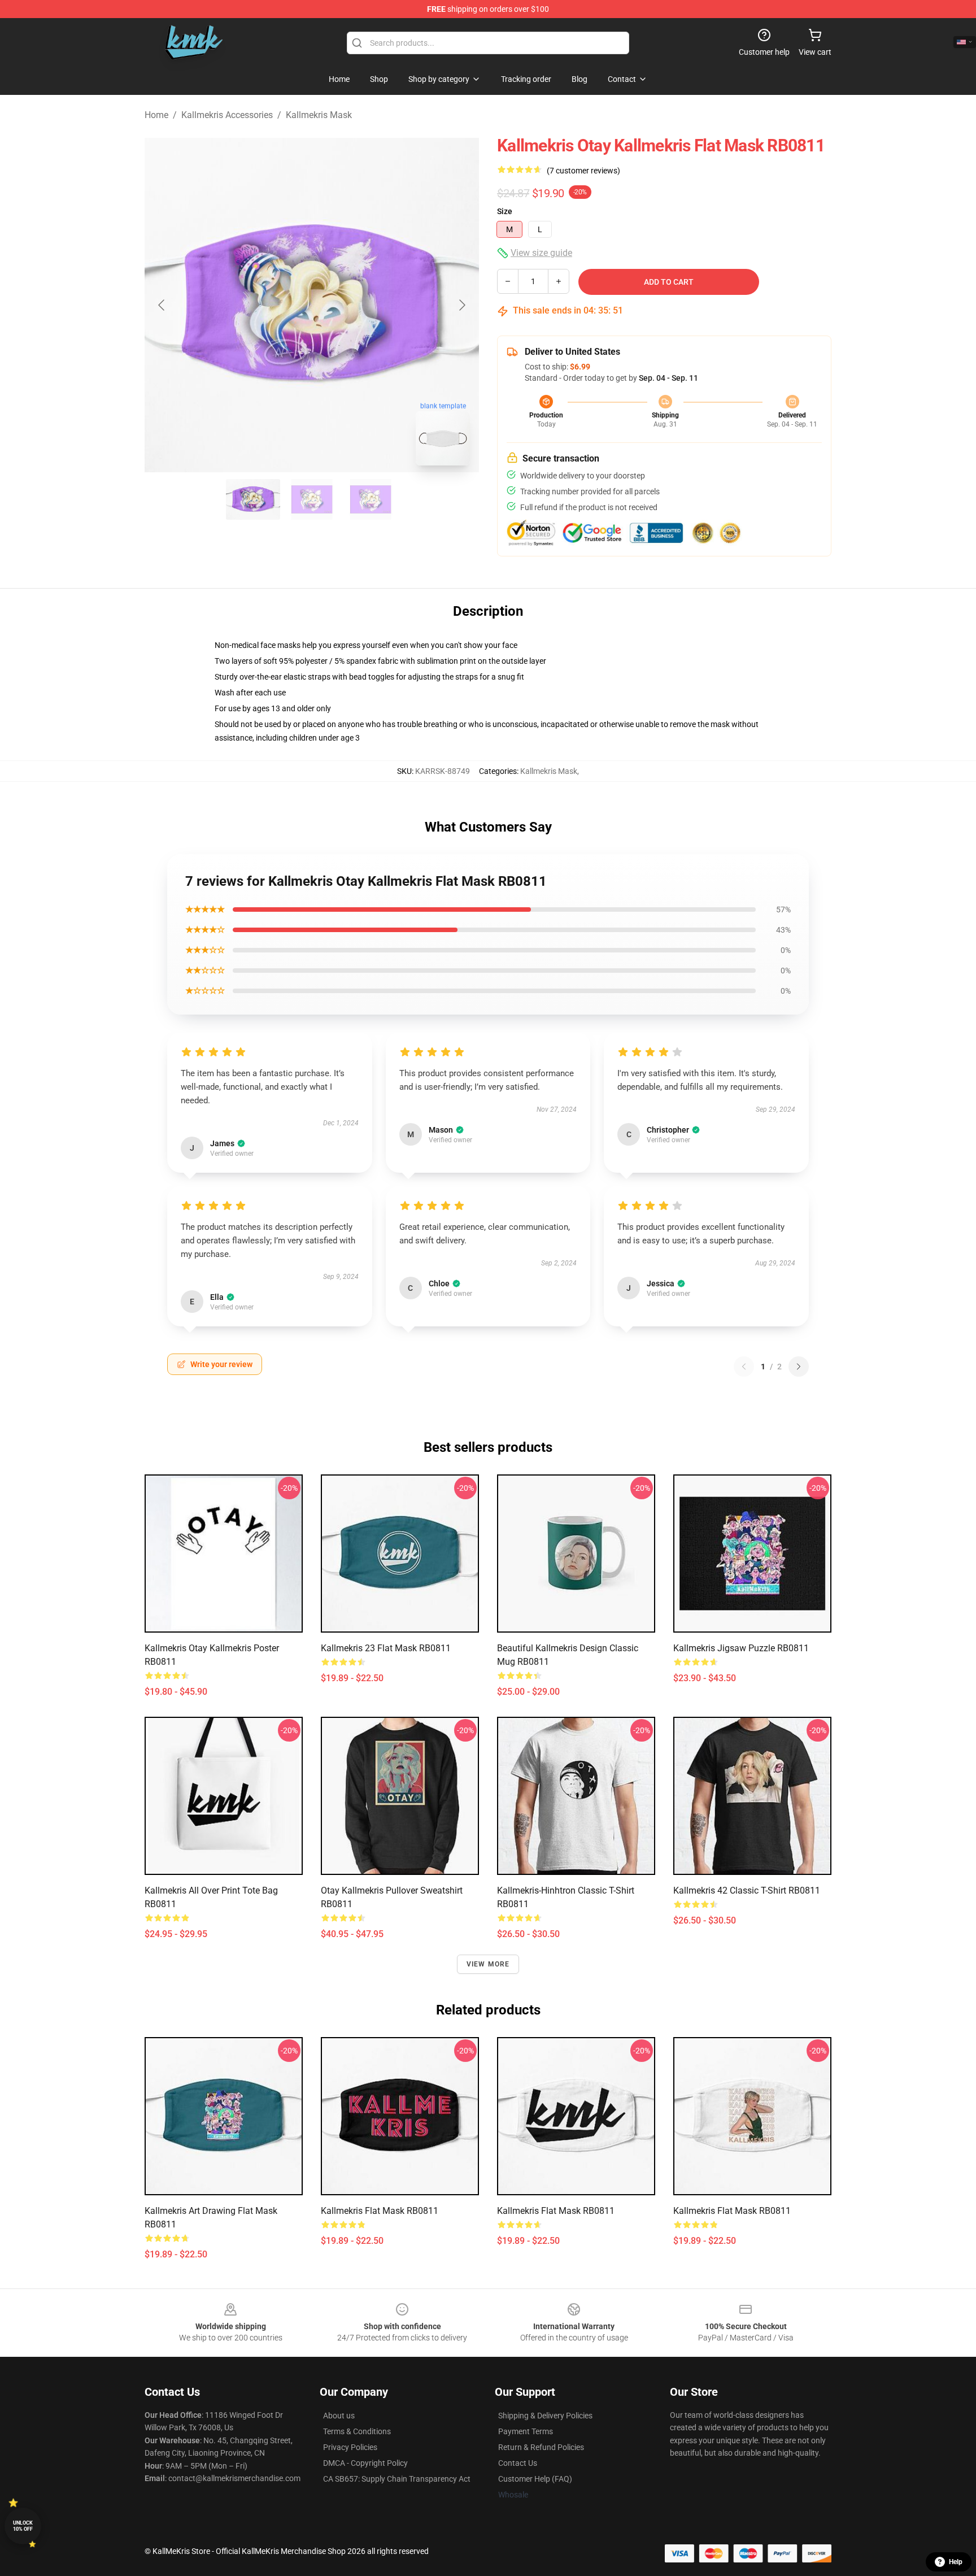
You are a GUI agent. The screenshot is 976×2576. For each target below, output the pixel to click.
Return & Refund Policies (541, 2447)
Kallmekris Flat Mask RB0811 (380, 2211)
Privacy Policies (350, 2447)
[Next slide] (461, 305)
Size (505, 211)
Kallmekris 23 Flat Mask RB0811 (386, 1648)
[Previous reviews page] (744, 1367)
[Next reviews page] (799, 1367)
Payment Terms (526, 2431)
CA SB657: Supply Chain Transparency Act (397, 2479)
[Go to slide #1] (253, 499)
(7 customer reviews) (583, 171)
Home (156, 115)
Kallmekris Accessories (227, 115)
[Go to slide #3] (371, 499)
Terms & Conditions (357, 2431)
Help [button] (956, 2562)
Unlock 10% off (23, 2526)
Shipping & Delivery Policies (545, 2416)
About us (339, 2416)
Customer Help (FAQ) (535, 2479)
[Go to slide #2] (312, 499)
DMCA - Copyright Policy (365, 2463)
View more (488, 1964)
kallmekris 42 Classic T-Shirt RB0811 (747, 1890)
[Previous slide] (162, 305)
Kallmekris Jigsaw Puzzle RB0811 (741, 1648)
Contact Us (518, 2463)
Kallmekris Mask (319, 115)
